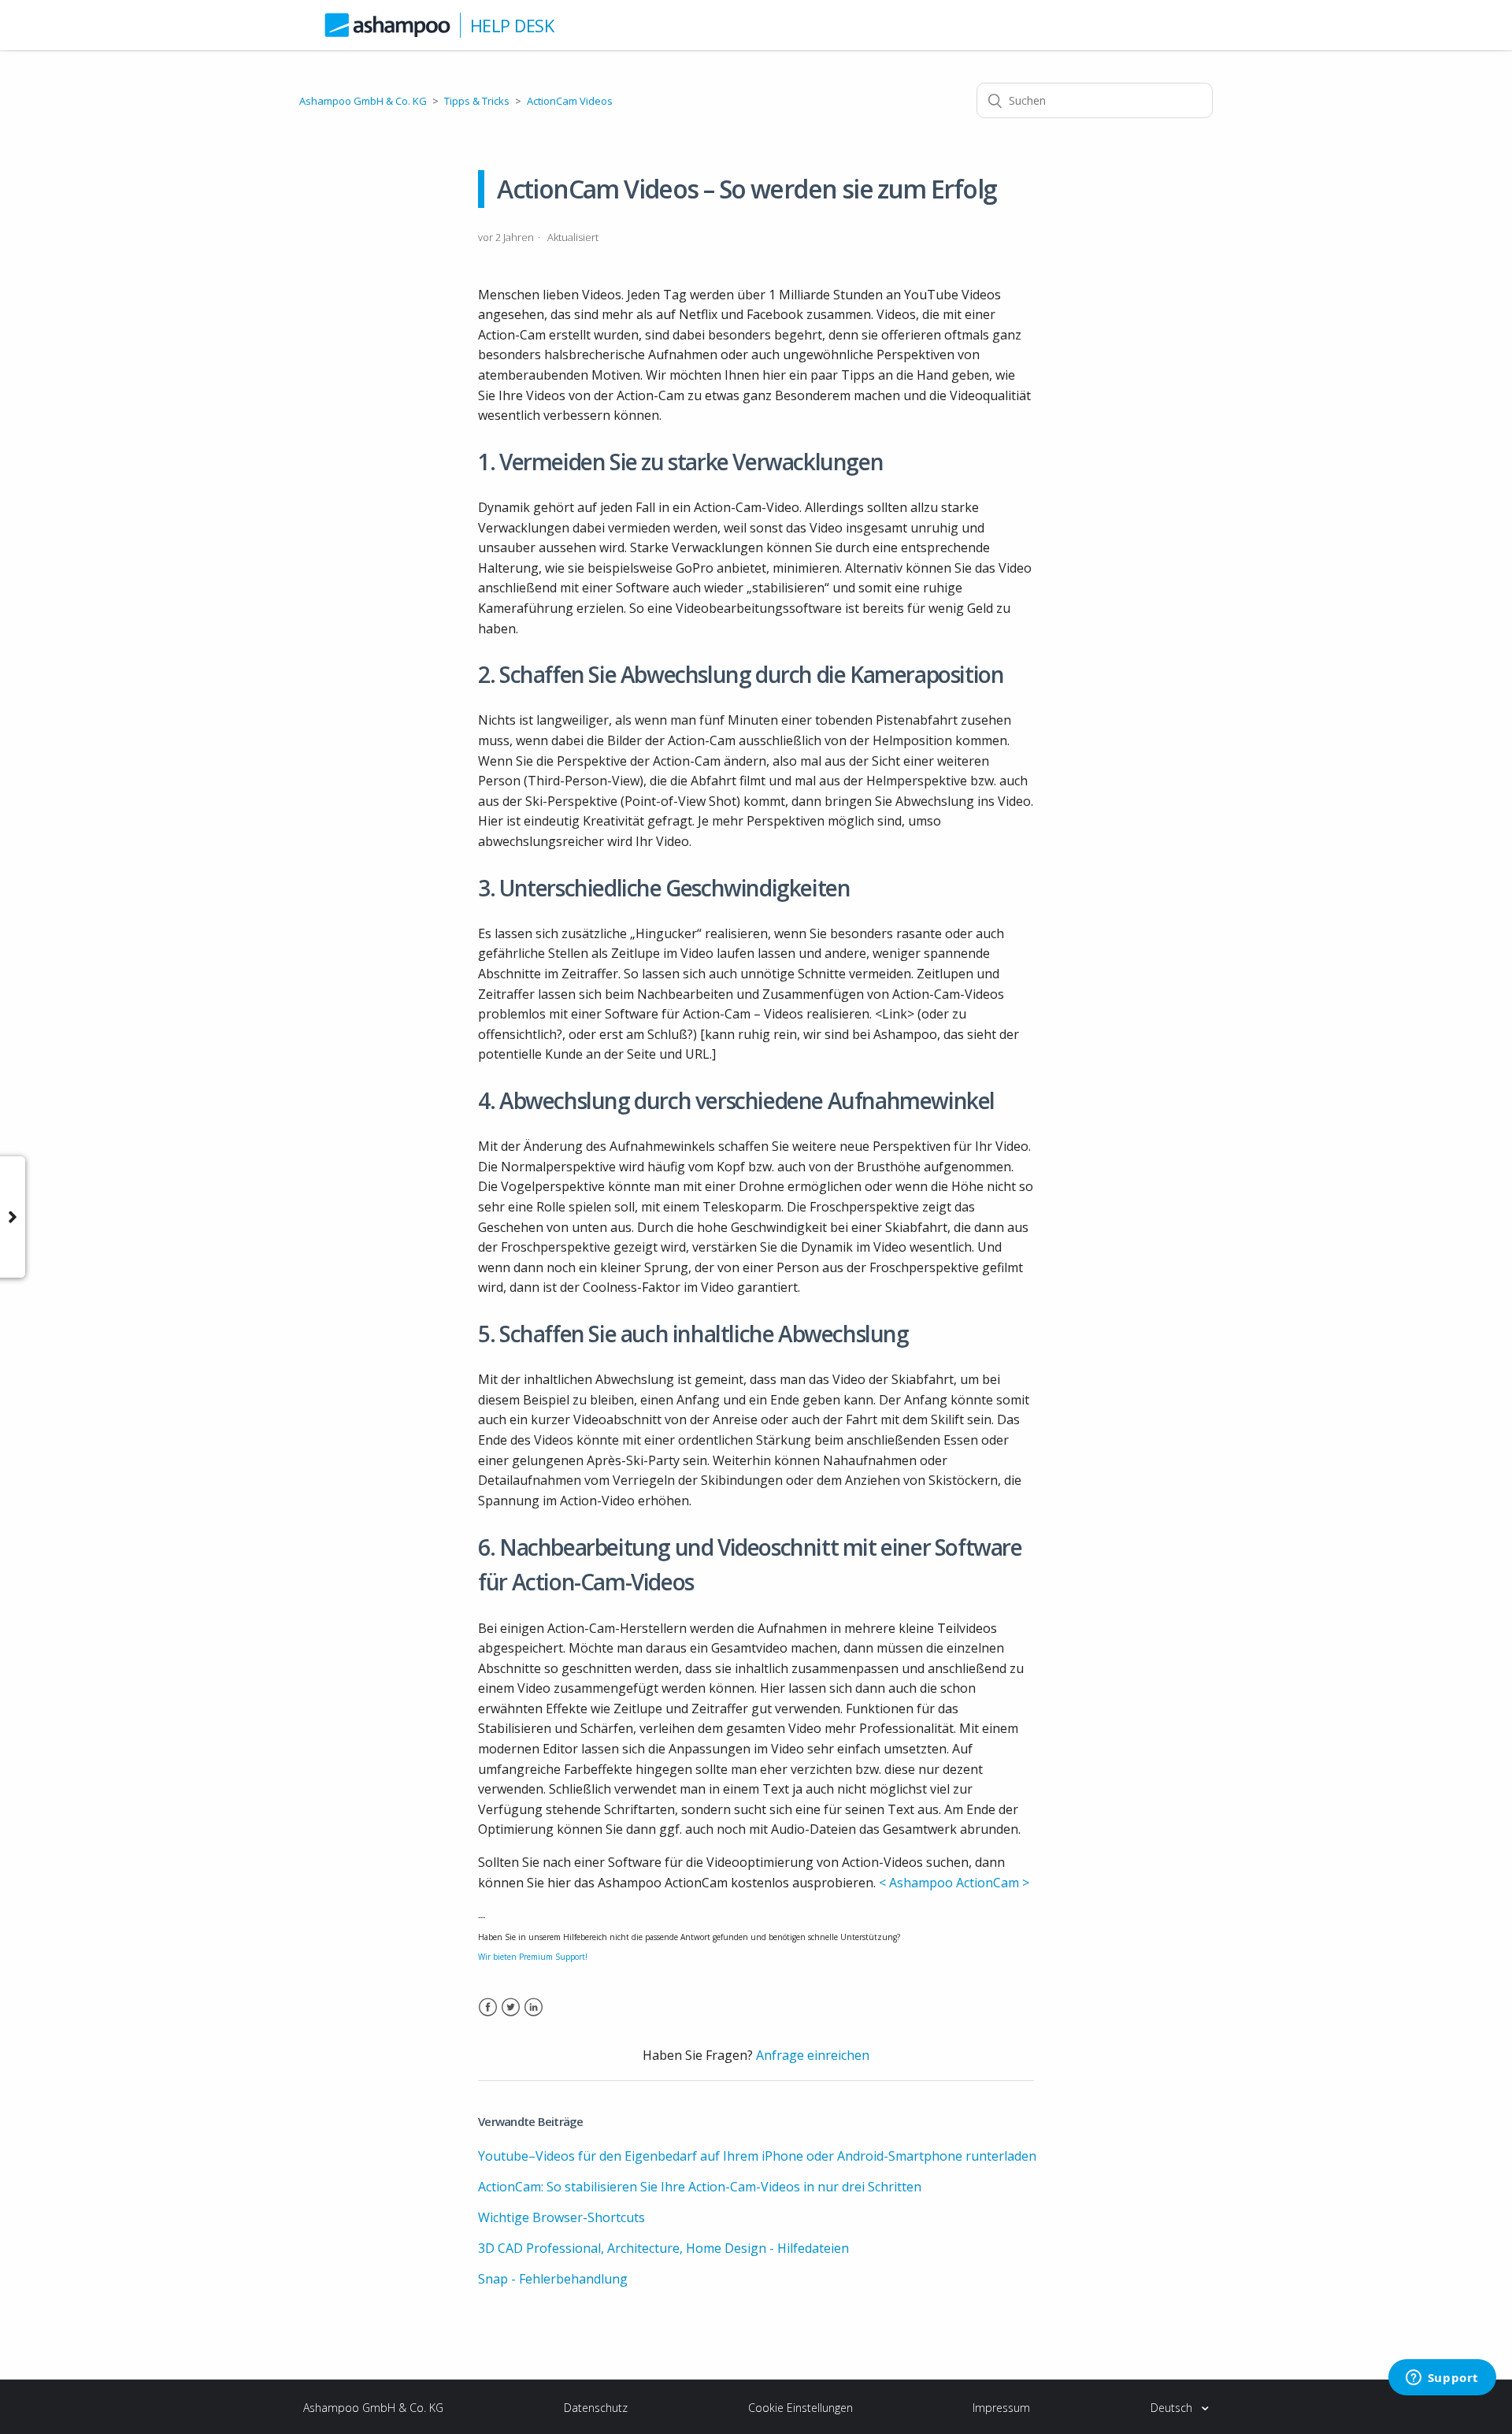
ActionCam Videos (570, 101)
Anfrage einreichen (813, 2055)
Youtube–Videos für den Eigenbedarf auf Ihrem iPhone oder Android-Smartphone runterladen (757, 2156)
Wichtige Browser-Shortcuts (561, 2217)
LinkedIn (534, 2017)
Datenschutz (596, 2408)
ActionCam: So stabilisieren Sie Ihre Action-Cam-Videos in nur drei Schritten (700, 2187)
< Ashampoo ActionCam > (954, 1883)
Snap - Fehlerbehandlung (553, 2279)
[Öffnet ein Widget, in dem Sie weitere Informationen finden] (1442, 2379)
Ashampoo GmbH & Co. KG (363, 101)
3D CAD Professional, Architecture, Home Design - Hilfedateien (663, 2248)
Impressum (1001, 2408)
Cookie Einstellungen (800, 2408)
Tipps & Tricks (477, 101)
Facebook (488, 2017)
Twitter (511, 2017)
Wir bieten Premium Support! (533, 1957)
